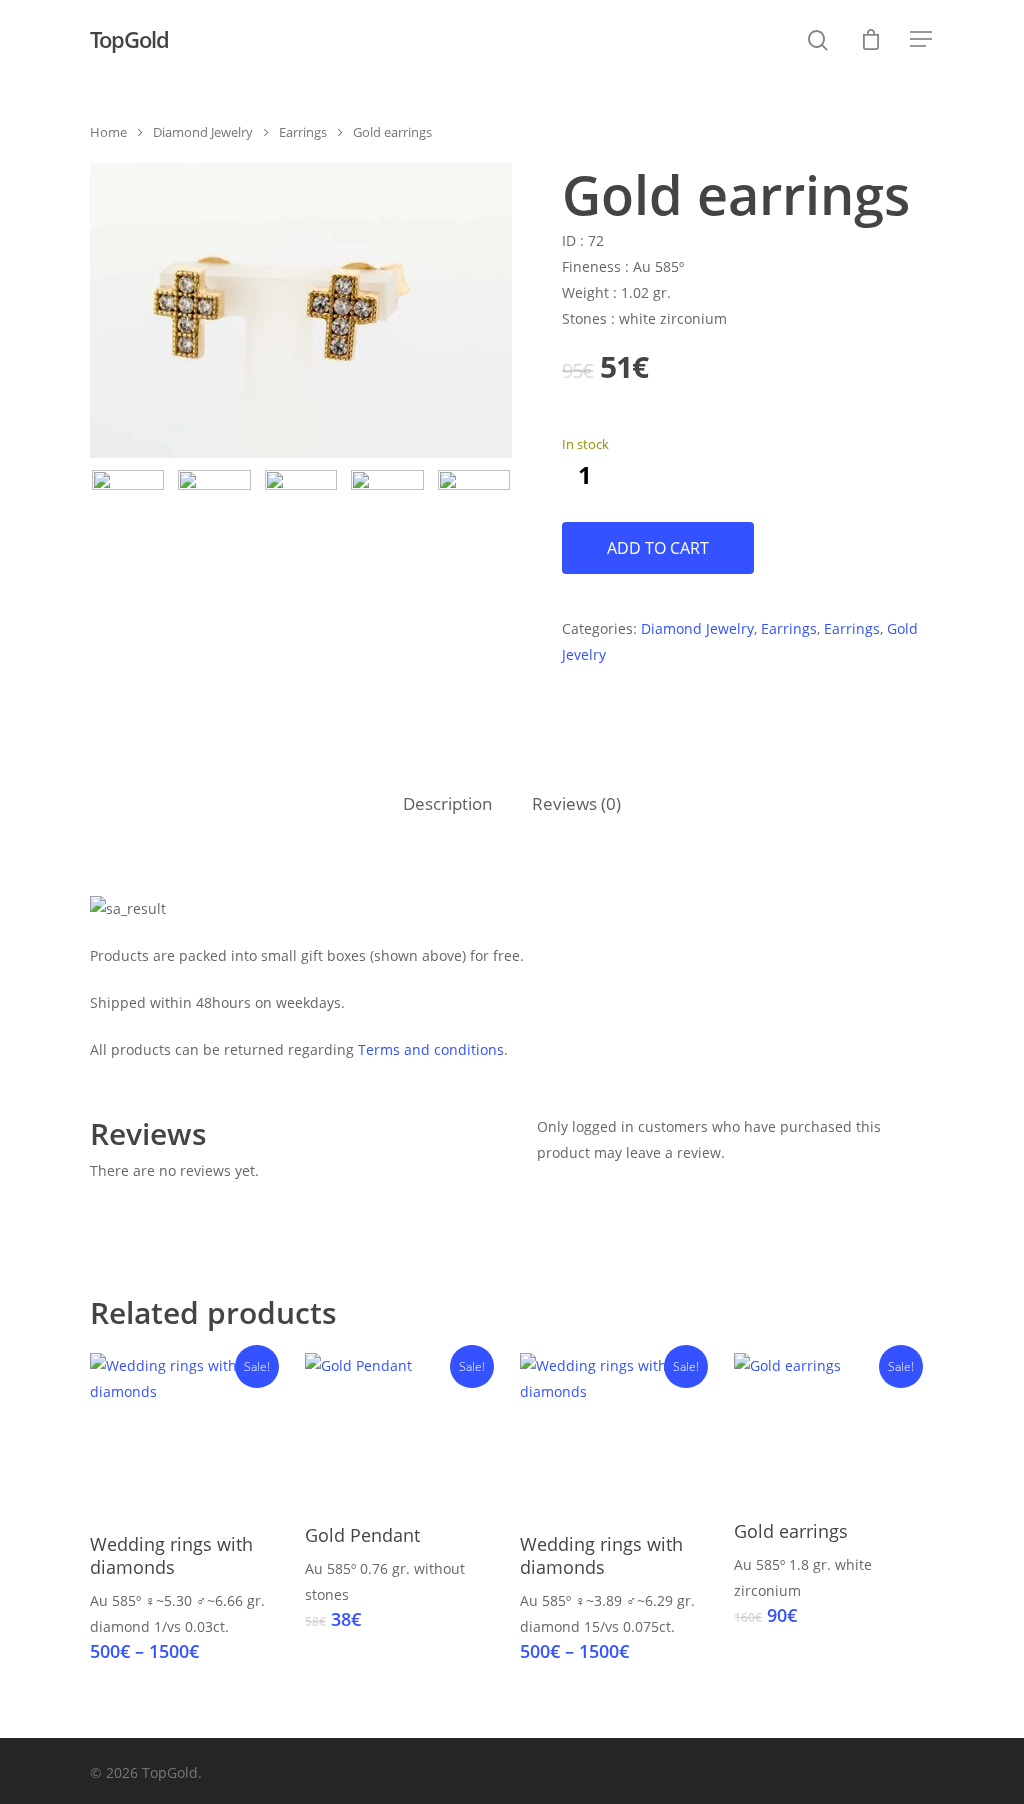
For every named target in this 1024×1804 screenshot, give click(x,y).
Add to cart (658, 548)
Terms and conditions (431, 1049)
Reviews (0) (576, 803)
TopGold (129, 39)
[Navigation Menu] (922, 39)
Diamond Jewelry (203, 132)
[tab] (447, 804)
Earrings (303, 132)
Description (447, 803)
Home (108, 132)
